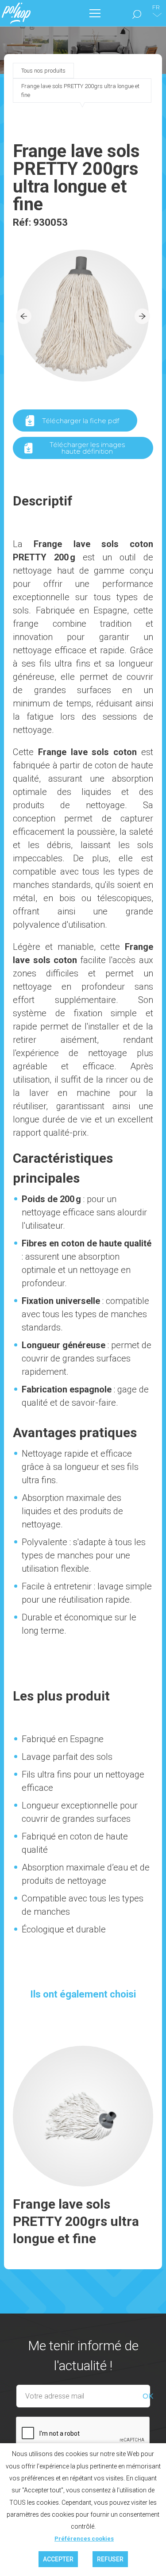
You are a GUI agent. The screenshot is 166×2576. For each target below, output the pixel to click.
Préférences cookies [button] (84, 2539)
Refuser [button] (110, 2559)
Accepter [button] (58, 2559)
